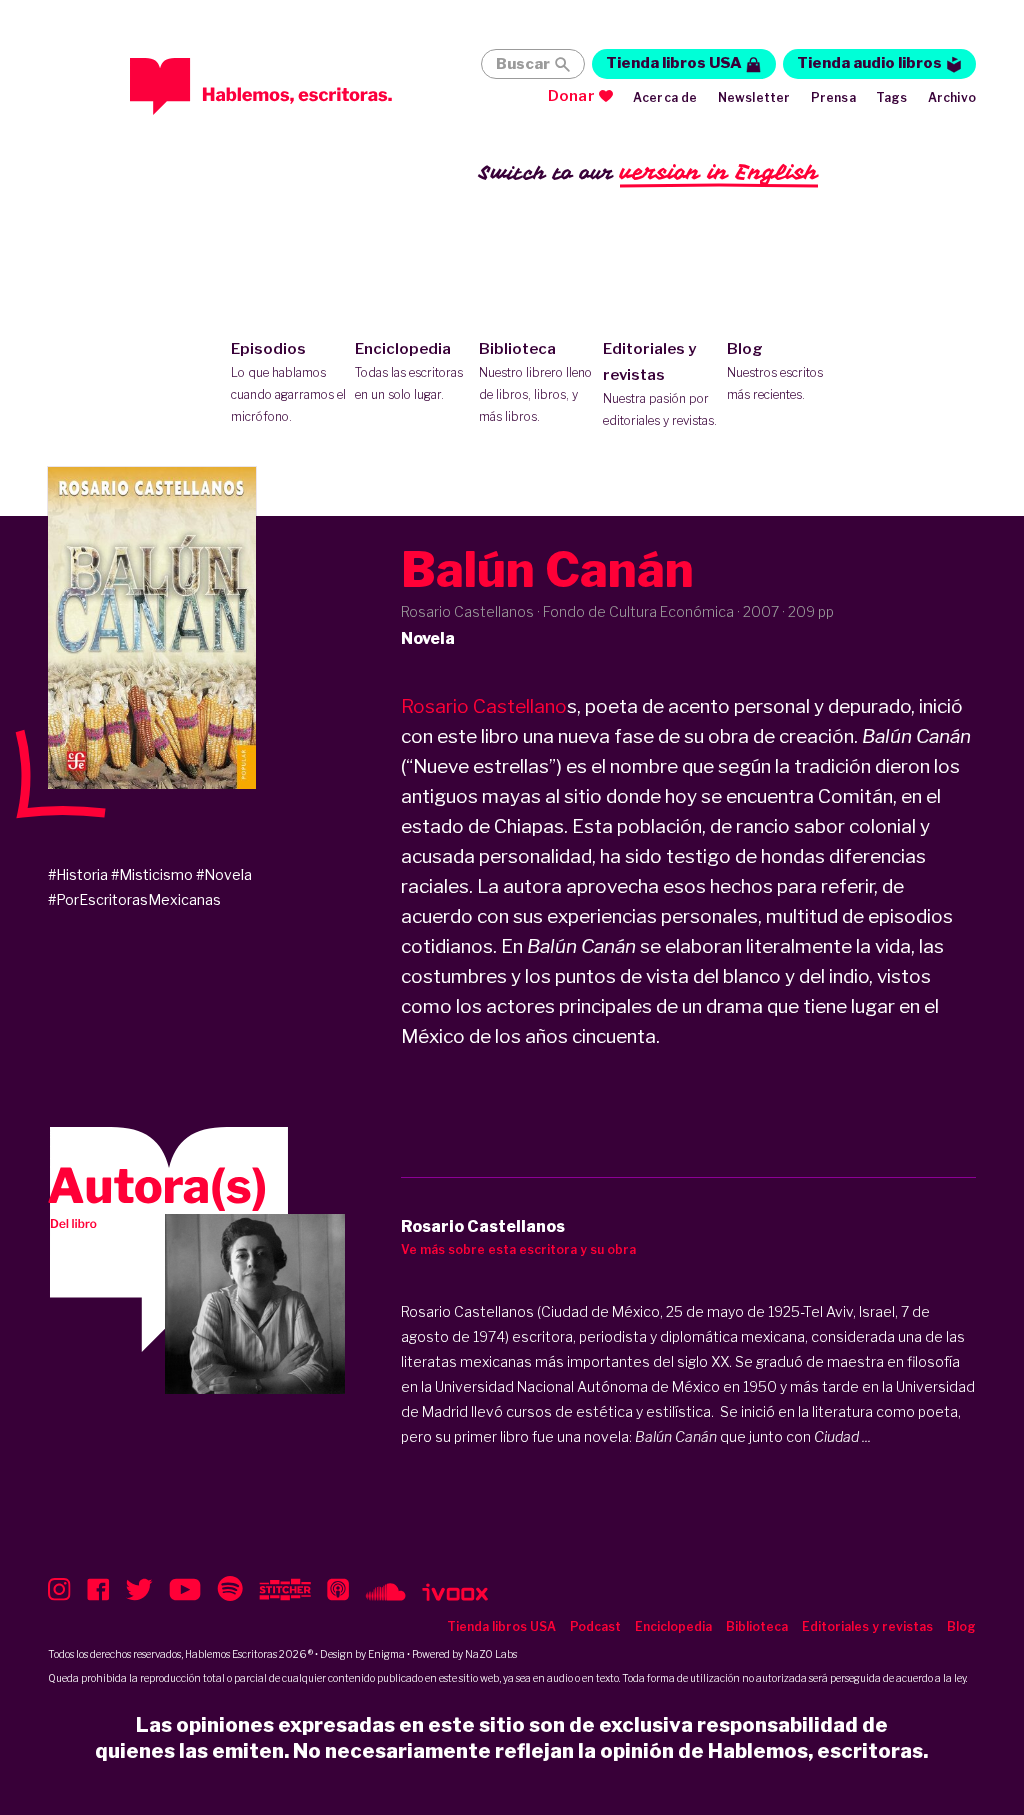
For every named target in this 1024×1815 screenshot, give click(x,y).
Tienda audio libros (869, 63)
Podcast (595, 1626)
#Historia (78, 874)
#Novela (224, 874)
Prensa (833, 97)
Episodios (288, 382)
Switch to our (648, 172)
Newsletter (754, 97)
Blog (775, 371)
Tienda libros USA (674, 63)
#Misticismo (152, 874)
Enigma (386, 1654)
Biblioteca (535, 382)
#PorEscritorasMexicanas (134, 899)
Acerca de (665, 97)
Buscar (523, 64)
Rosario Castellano (484, 706)
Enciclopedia (409, 371)
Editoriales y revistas (660, 384)
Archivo (952, 97)
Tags (892, 97)
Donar (571, 96)
